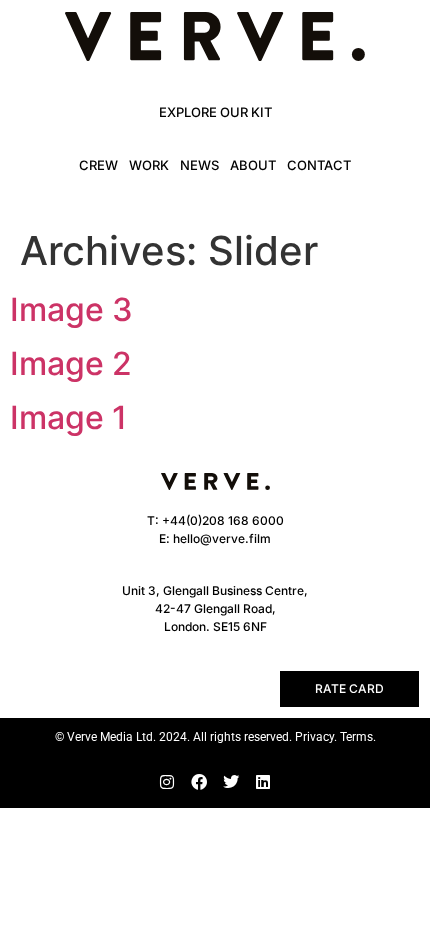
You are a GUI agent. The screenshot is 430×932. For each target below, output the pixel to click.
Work (149, 165)
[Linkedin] (263, 782)
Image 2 (71, 363)
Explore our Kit (215, 112)
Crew (98, 165)
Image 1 (68, 417)
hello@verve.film (222, 538)
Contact (319, 165)
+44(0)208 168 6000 (223, 520)
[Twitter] (231, 782)
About (253, 165)
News (199, 165)
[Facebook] (199, 782)
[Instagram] (167, 782)
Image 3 (71, 309)
